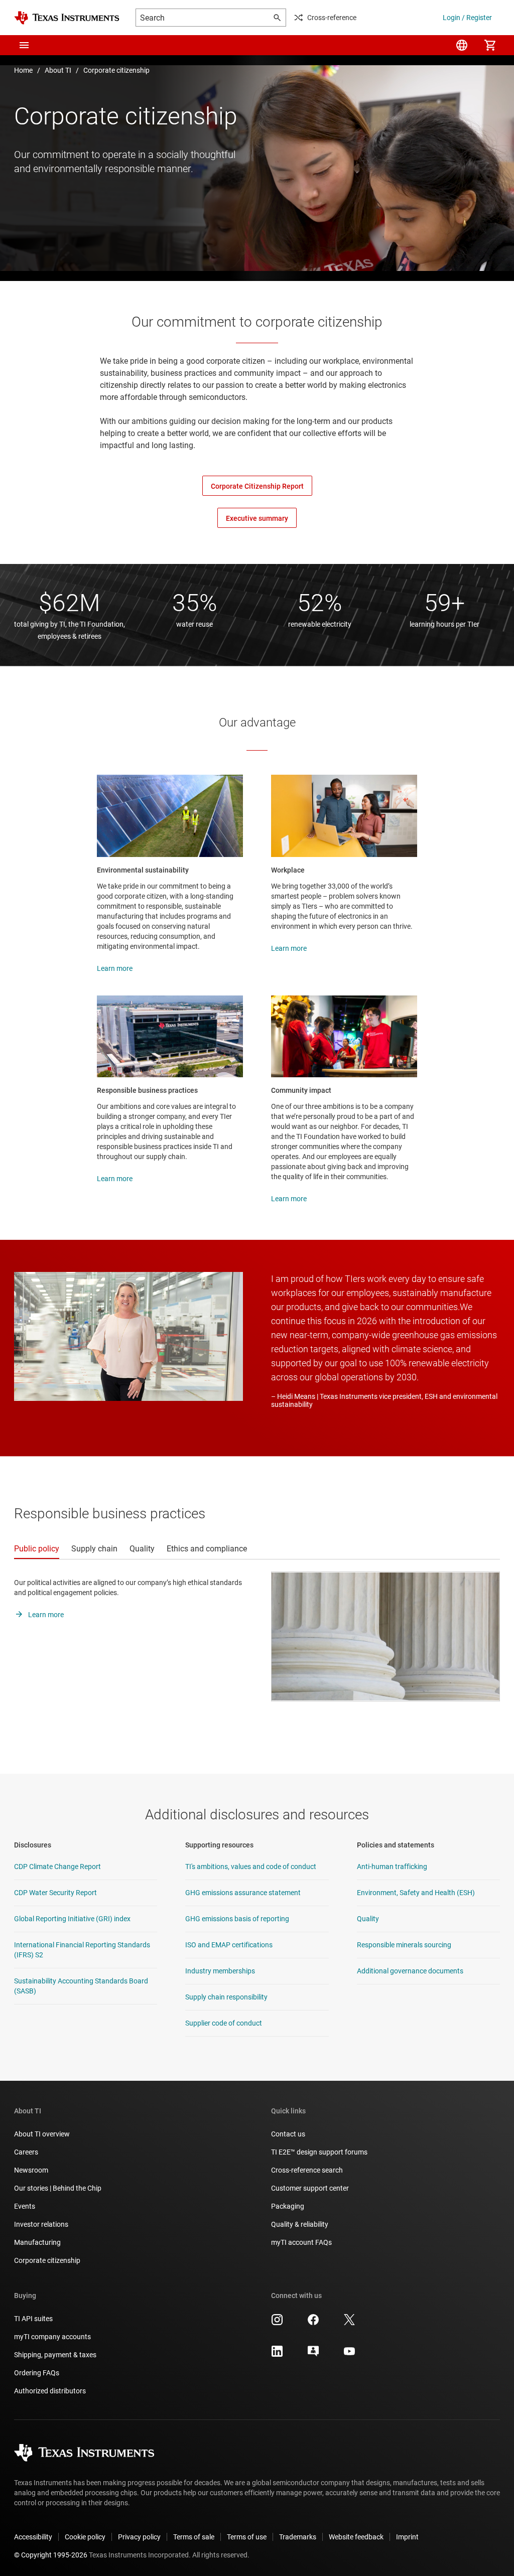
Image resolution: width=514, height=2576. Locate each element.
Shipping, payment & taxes (55, 2355)
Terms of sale (194, 2537)
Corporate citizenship (116, 70)
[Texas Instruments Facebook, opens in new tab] (313, 2323)
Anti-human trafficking (392, 1867)
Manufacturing (37, 2242)
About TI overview (42, 2134)
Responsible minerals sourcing (404, 1945)
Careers (26, 2152)
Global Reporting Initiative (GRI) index (72, 1919)
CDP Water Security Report (55, 1893)
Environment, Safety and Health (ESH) (416, 1893)
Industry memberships (220, 1971)
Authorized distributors (50, 2391)
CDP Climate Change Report (57, 1867)
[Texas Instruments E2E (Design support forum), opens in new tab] (313, 2355)
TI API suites (33, 2319)
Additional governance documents (410, 1971)
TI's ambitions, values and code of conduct (251, 1867)
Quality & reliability (300, 2224)
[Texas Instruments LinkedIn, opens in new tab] (277, 2355)
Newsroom (31, 2170)
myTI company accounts (52, 2337)
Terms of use (247, 2537)
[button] (24, 45)
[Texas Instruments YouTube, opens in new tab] (349, 2355)
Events (25, 2206)
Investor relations (41, 2224)
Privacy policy (139, 2537)
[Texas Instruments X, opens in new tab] (349, 2323)
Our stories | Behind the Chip (58, 2188)
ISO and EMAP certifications (229, 1945)
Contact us (288, 2134)
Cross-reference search (307, 2170)
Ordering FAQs (37, 2373)
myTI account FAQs (301, 2242)
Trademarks (298, 2537)
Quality (368, 1919)
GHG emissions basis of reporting (237, 1919)
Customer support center (310, 2188)
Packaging (288, 2206)
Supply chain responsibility (226, 1997)
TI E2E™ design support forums (319, 2152)
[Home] (67, 18)
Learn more (115, 968)
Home (23, 70)
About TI (58, 70)
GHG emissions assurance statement (243, 1893)
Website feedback (356, 2537)
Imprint (407, 2537)
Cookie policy (85, 2537)
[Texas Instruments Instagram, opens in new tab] (277, 2323)
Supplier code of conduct (224, 2023)
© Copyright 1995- (51, 2555)
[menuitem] (462, 45)
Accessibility (33, 2537)
